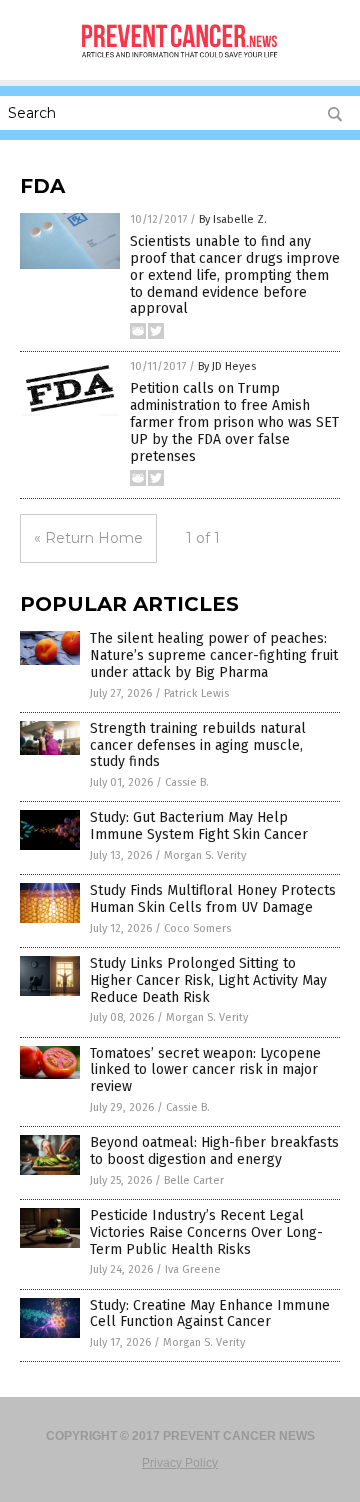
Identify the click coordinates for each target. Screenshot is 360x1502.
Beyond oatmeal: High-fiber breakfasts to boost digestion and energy (214, 1151)
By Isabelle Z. (233, 219)
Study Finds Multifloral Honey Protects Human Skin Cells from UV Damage (213, 899)
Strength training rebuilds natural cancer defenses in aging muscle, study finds (198, 745)
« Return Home (88, 538)
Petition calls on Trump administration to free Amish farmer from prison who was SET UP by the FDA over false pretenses (234, 422)
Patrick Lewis (196, 693)
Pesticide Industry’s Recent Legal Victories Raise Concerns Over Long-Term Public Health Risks (206, 1232)
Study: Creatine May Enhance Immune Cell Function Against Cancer (210, 1314)
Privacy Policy (180, 1463)
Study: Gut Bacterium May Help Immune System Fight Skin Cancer (199, 826)
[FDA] (180, 62)
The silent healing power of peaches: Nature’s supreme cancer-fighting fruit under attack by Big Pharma (214, 655)
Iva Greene (193, 1269)
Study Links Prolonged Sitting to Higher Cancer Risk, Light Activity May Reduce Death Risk (208, 980)
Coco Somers (197, 928)
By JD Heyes (227, 366)
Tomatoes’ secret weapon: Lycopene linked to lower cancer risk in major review (205, 1070)
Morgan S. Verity (205, 855)
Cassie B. (187, 782)
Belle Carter (194, 1180)
